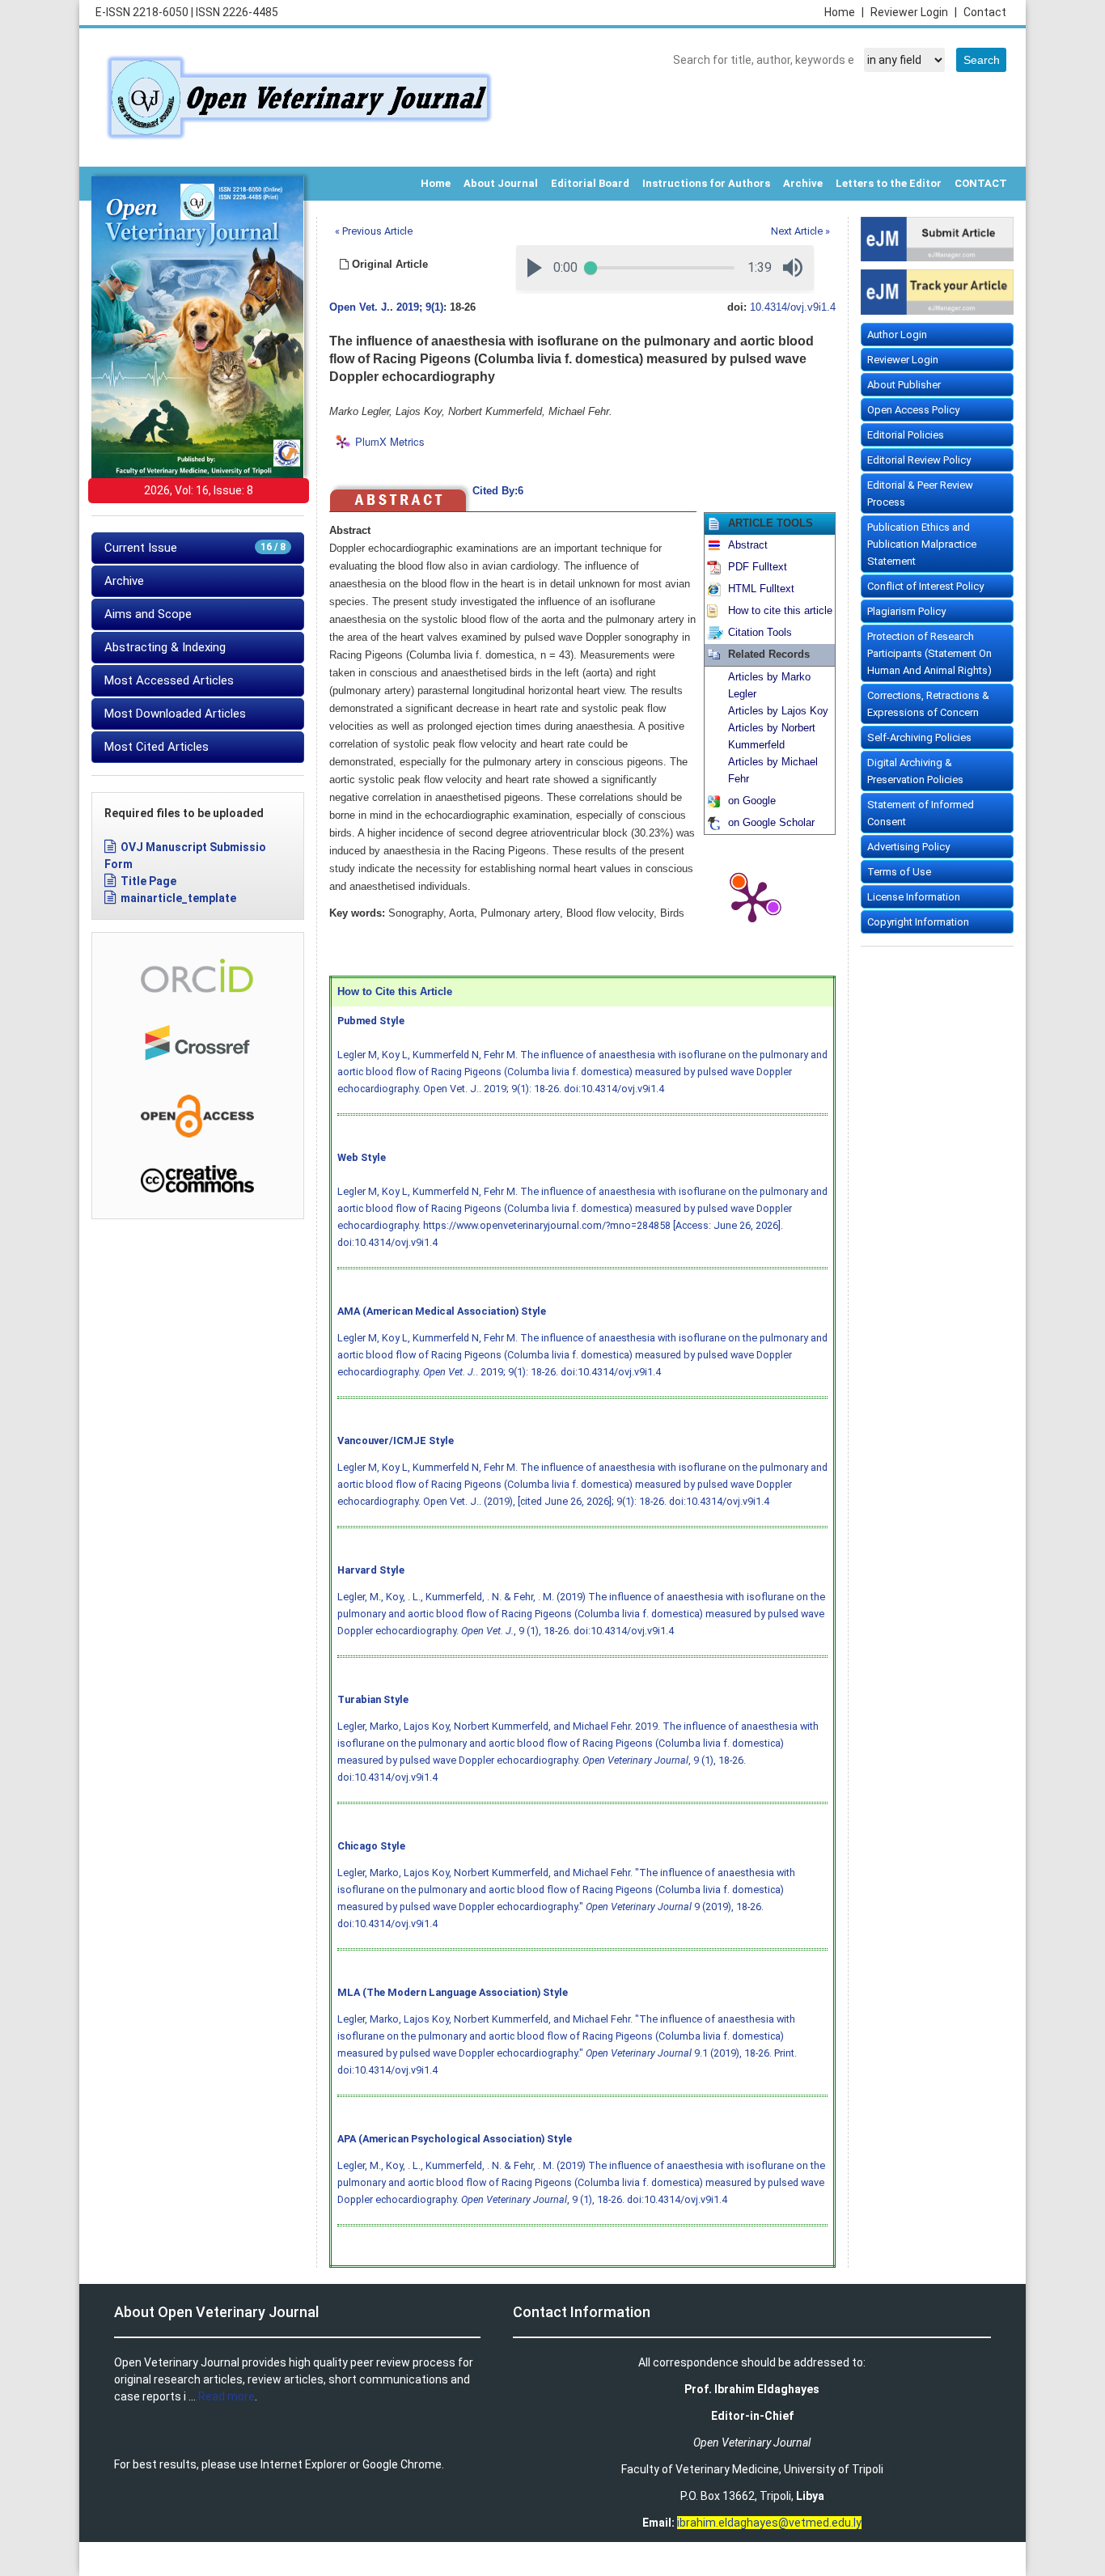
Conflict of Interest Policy (925, 586)
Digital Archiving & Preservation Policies (915, 771)
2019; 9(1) (420, 307)
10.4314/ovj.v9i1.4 (793, 307)
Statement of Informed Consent (921, 813)
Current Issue (195, 548)
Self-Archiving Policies (919, 737)
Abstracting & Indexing (165, 647)
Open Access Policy (913, 410)
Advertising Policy (908, 847)
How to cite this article (780, 611)
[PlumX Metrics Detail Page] (752, 900)
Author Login (897, 335)
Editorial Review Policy (919, 460)
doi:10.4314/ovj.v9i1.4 (614, 1089)
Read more (227, 2396)
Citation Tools (760, 633)
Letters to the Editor (889, 183)
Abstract (748, 545)
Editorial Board (590, 183)
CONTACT (981, 183)
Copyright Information (918, 922)
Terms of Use (899, 872)
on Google (752, 801)
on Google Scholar (771, 823)
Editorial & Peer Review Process (920, 494)
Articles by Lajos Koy (778, 711)
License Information (914, 897)
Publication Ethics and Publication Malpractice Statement (922, 544)
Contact (985, 12)
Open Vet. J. (360, 307)
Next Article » (800, 231)
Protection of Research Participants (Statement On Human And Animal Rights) (929, 653)
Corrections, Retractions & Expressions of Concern (928, 704)
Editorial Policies (906, 435)
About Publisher (904, 385)
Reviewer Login (914, 12)
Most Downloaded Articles (175, 714)
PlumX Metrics (390, 442)
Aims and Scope (148, 614)
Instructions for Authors (706, 183)
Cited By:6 (498, 491)
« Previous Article (374, 231)
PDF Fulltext (758, 567)
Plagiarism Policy (906, 611)
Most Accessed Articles (169, 680)
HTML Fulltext (761, 589)
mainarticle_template (178, 898)
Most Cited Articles (157, 747)
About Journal (501, 183)
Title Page (148, 881)
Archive (803, 183)
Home (844, 12)
